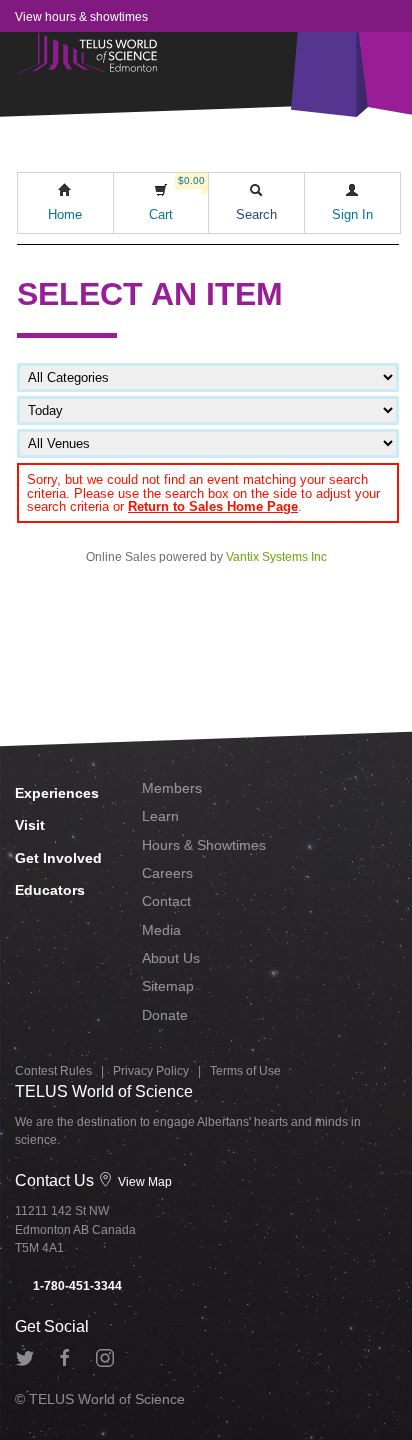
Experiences (57, 793)
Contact (166, 901)
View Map (143, 1182)
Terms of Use (245, 1071)
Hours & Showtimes (204, 845)
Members (172, 788)
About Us (171, 958)
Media (161, 930)
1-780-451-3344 (76, 1286)
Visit (30, 825)
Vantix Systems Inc (276, 557)
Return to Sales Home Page (213, 506)
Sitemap (168, 986)
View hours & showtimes (81, 17)
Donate (165, 1015)
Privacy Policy (151, 1071)
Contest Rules (53, 1071)
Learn (160, 816)
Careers (167, 873)
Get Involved (58, 858)
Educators (50, 890)
